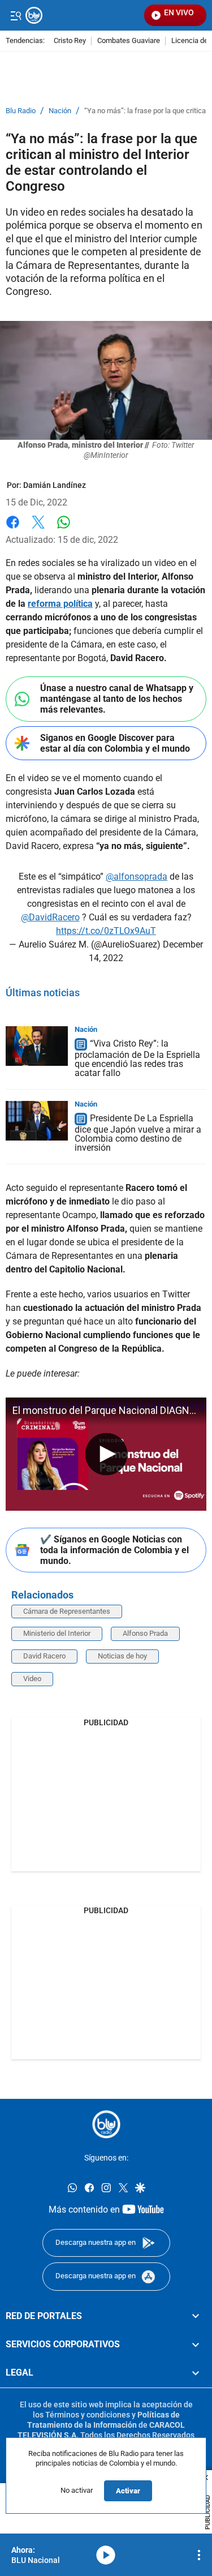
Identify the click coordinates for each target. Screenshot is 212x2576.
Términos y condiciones (88, 2414)
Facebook (13, 529)
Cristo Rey (70, 41)
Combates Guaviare (129, 41)
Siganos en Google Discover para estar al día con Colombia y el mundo (115, 743)
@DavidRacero (50, 917)
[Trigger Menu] (16, 15)
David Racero (44, 1656)
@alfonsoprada (137, 876)
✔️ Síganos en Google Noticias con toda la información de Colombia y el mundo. (114, 1550)
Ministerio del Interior (57, 1633)
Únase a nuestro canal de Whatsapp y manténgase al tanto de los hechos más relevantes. (117, 699)
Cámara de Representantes (67, 1611)
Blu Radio (21, 111)
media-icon (106, 2555)
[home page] (106, 2124)
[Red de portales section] (196, 2316)
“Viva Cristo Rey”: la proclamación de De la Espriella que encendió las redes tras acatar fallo (137, 1058)
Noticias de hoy (122, 1656)
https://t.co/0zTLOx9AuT (106, 931)
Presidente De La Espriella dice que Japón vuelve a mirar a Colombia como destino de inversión (138, 1133)
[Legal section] (196, 2373)
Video (32, 1679)
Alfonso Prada (145, 1633)
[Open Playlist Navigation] (199, 2555)
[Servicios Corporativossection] (196, 2344)
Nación (60, 111)
